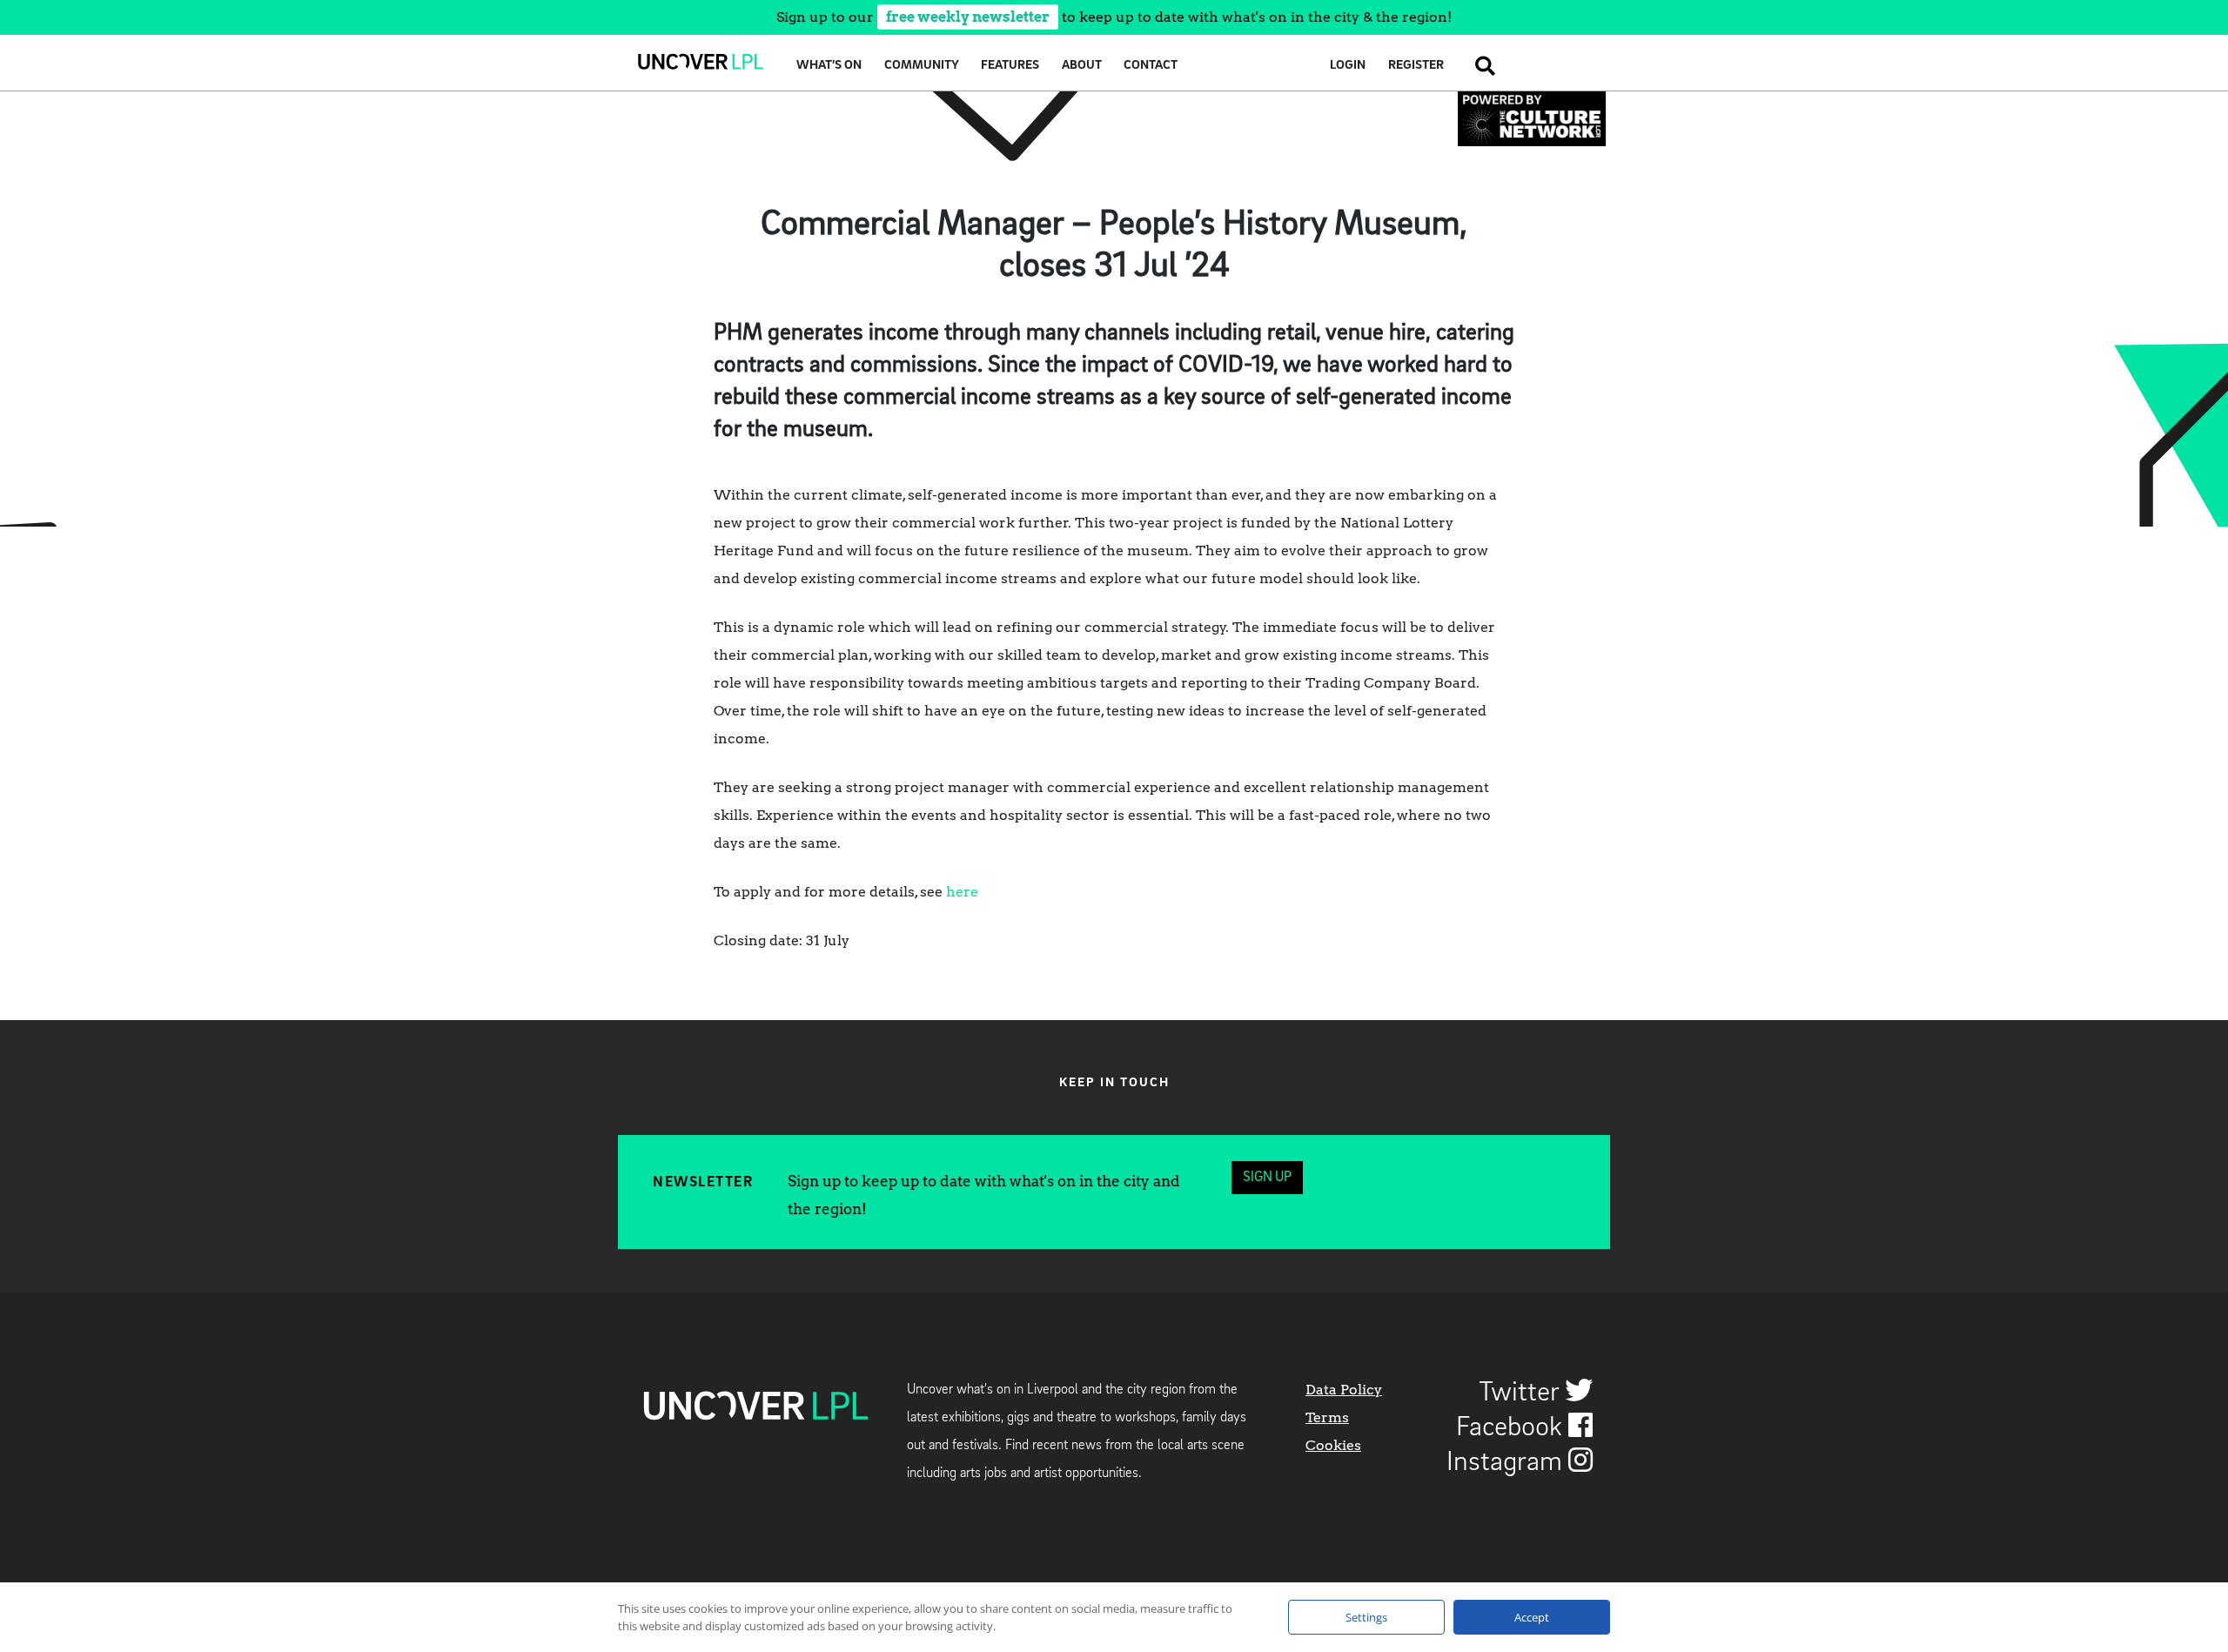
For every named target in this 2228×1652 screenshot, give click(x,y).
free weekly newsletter (968, 17)
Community (922, 66)
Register (1416, 66)
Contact (1151, 66)
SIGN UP (1267, 1178)
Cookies (1333, 1445)
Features (1010, 66)
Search (1480, 66)
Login (1348, 66)
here (962, 892)
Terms (1327, 1417)
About (1082, 66)
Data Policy (1344, 1390)
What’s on (829, 66)
